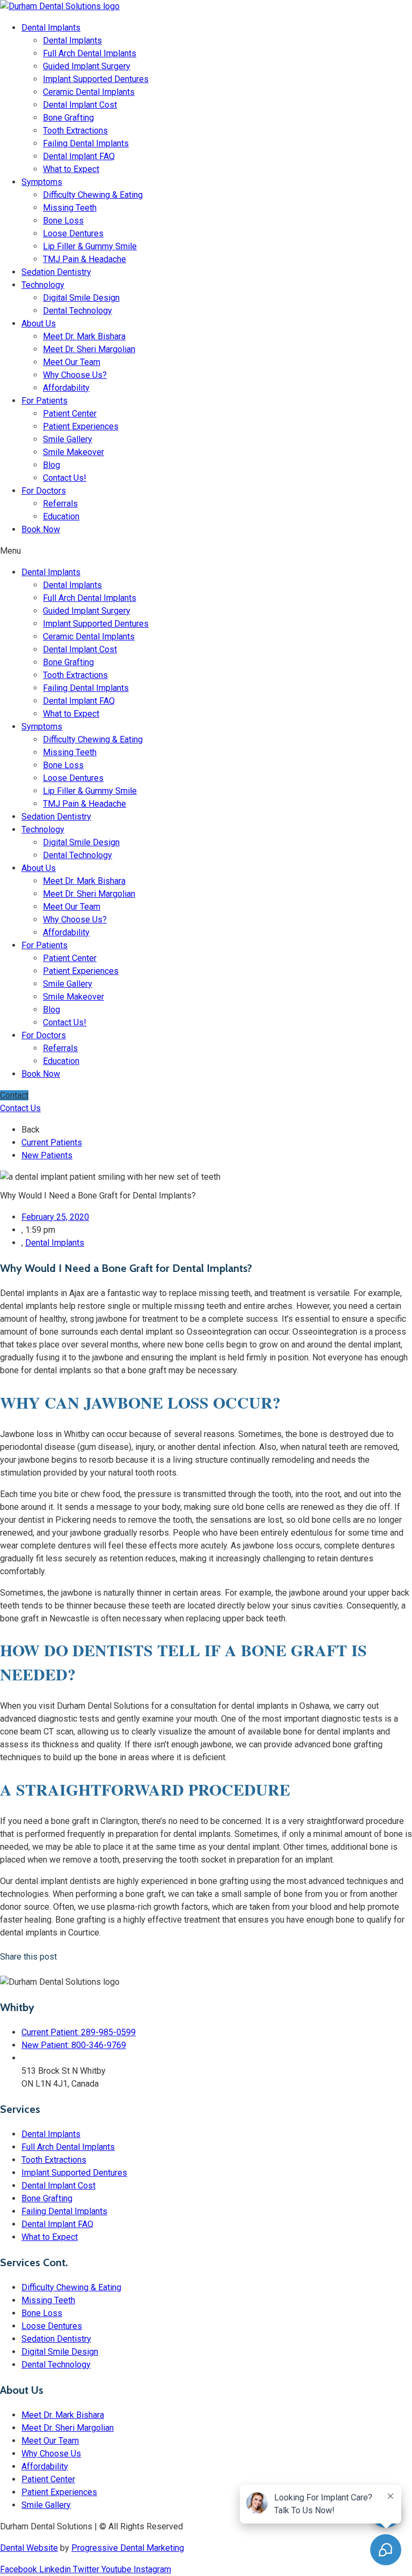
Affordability (66, 388)
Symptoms (42, 182)
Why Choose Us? (75, 375)
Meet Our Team (72, 362)
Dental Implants (51, 28)
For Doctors (44, 491)
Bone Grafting (68, 118)
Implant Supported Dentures (96, 79)
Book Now (41, 529)
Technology (43, 285)
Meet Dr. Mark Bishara (84, 336)
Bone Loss (63, 221)
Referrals (60, 504)
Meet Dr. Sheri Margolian (89, 349)
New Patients (47, 1155)
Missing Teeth (70, 208)
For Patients (45, 401)
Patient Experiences (81, 426)
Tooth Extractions (75, 131)
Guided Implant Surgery (87, 66)
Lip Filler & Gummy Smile (90, 246)
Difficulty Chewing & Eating (93, 195)
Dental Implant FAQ (79, 156)
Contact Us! (65, 478)
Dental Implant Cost (80, 105)
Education (61, 516)
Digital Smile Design (81, 298)
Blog (51, 465)
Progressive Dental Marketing (128, 2548)
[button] (206, 551)
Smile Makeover (73, 452)
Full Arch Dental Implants (90, 53)
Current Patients (52, 1142)
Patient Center (70, 414)
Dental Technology (78, 311)
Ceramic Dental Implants (89, 92)
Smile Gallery (68, 439)
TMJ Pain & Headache (84, 259)
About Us (39, 323)
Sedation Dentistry (56, 272)
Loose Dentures (73, 233)
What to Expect (71, 169)
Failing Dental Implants (86, 143)
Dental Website (29, 2548)
